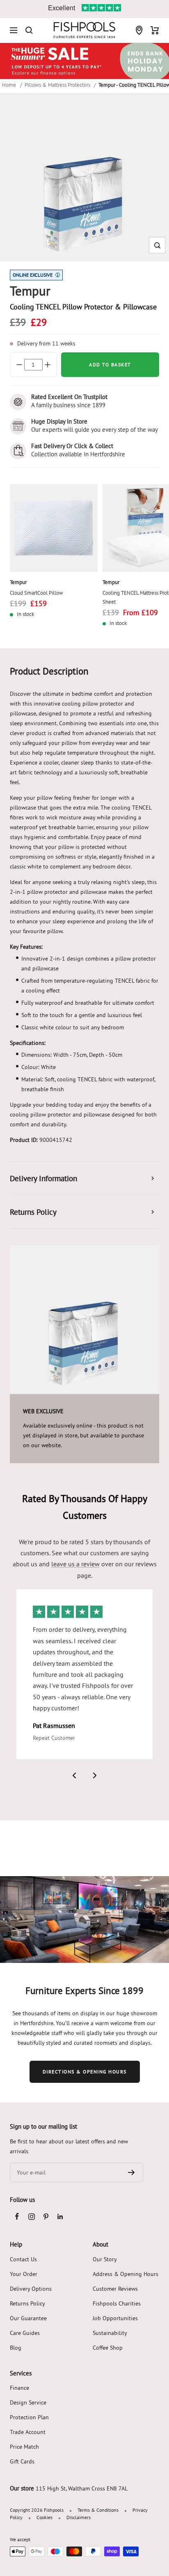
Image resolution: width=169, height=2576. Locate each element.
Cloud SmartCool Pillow (37, 593)
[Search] (29, 30)
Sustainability (110, 2333)
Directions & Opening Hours (85, 2072)
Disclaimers (79, 2517)
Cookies (45, 2517)
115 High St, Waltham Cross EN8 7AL (82, 2488)
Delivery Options (31, 2289)
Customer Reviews (115, 2289)
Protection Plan (29, 2417)
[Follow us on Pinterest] (46, 2216)
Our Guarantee (28, 2318)
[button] (157, 245)
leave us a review (75, 1564)
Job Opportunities (115, 2318)
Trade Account (28, 2432)
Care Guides (25, 2333)
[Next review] (95, 1775)
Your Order (24, 2274)
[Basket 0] (155, 30)
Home (9, 85)
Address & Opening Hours (126, 2274)
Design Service (28, 2402)
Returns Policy (27, 2303)
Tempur (18, 582)
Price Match (24, 2447)
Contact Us (23, 2259)
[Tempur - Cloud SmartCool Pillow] (54, 528)
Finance (19, 2388)
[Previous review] (74, 1775)
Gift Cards (22, 2461)
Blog (16, 2348)
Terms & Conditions (98, 2510)
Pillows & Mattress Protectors (57, 85)
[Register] (131, 2172)
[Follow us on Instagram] (31, 2216)
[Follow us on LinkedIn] (60, 2216)
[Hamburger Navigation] (14, 30)
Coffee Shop (108, 2348)
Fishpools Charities (117, 2303)
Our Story (105, 2259)
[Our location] (139, 30)
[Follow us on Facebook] (17, 2216)
